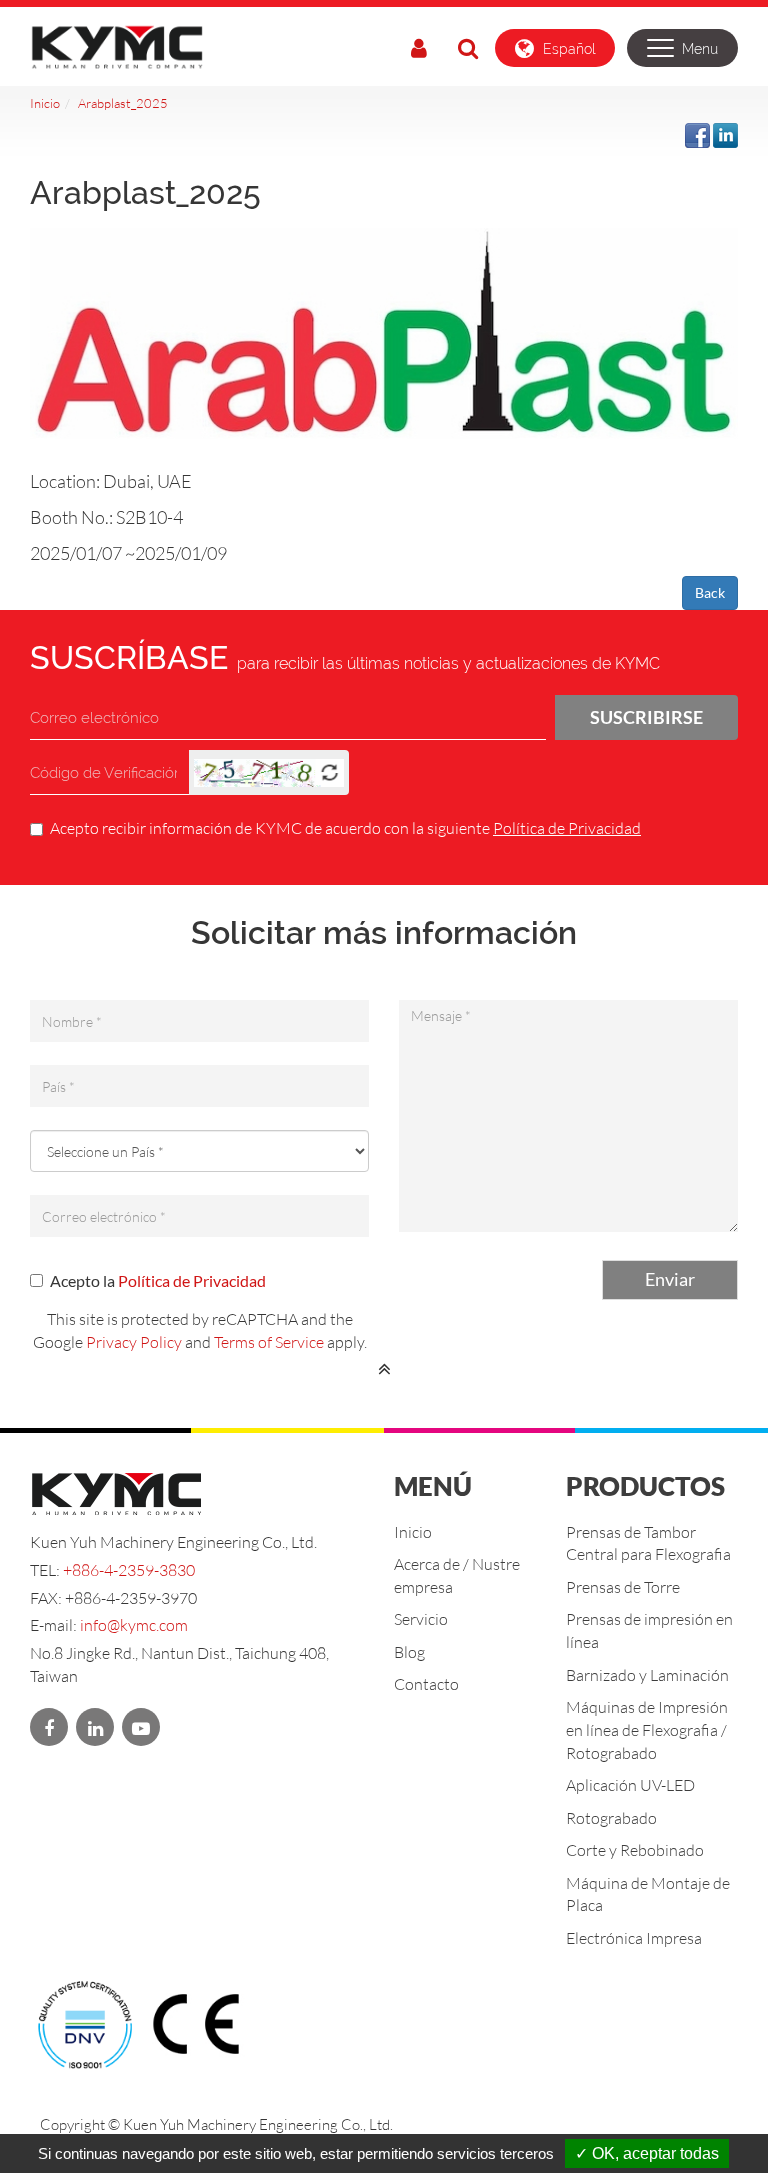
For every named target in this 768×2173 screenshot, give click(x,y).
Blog (409, 1651)
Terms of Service (269, 1341)
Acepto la (158, 1280)
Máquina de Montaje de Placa (648, 1894)
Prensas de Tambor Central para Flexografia (648, 1543)
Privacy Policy (134, 1341)
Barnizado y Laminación (647, 1674)
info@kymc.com (134, 1624)
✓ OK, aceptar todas (647, 2153)
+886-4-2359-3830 (129, 1569)
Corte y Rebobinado (635, 1849)
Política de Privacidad (567, 827)
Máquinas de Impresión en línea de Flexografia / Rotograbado (647, 1729)
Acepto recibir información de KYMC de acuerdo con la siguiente (345, 827)
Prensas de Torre (623, 1586)
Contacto (426, 1683)
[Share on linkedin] (725, 133)
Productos (645, 1486)
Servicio (421, 1618)
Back (710, 592)
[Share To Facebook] (697, 133)
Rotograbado (611, 1817)
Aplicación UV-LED (630, 1784)
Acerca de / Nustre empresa (457, 1575)
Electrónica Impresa (634, 1937)
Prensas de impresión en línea (649, 1630)
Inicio (45, 103)
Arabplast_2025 (123, 103)
